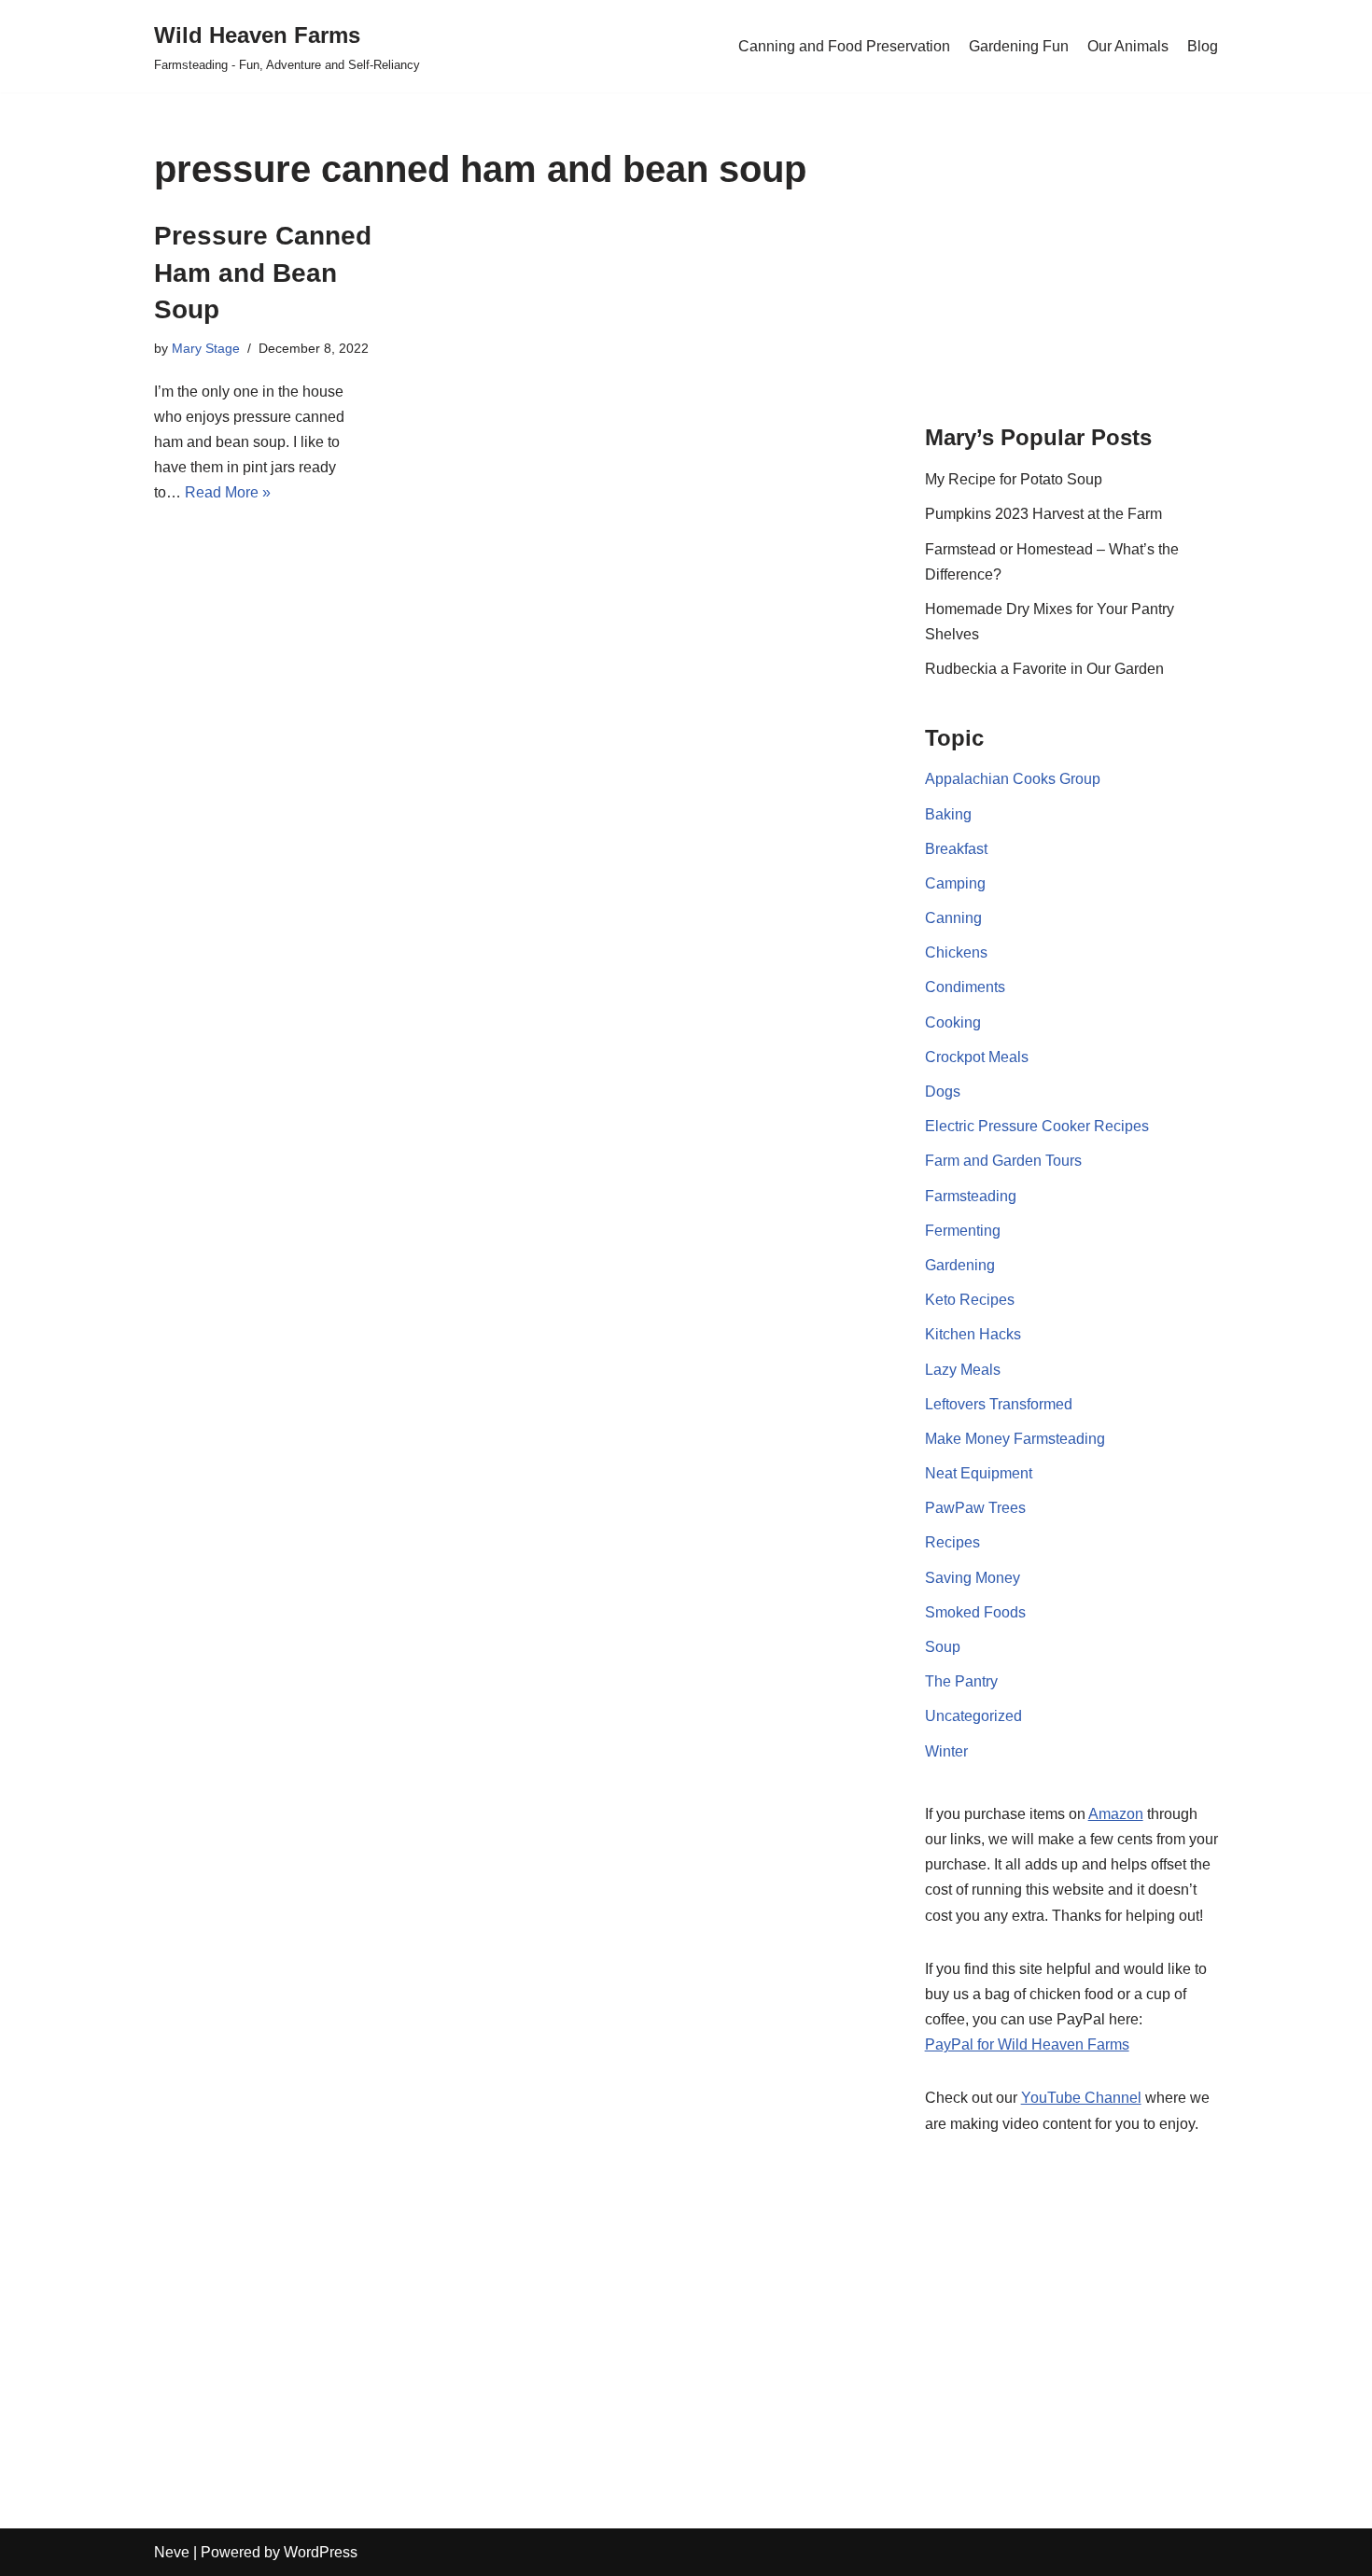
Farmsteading (971, 1196)
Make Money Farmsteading (1015, 1439)
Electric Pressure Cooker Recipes (1037, 1126)
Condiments (965, 987)
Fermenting (963, 1231)
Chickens (956, 952)
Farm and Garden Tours (1003, 1161)
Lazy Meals (963, 1370)
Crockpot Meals (977, 1057)
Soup (943, 1647)
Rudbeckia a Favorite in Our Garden (1044, 669)
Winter (946, 1751)
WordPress (321, 2552)
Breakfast (956, 849)
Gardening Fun (1019, 46)
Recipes (952, 1542)
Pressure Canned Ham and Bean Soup (263, 272)
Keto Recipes (970, 1300)
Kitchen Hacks (973, 1334)
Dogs (943, 1092)
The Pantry (961, 1681)
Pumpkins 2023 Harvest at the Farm (1043, 514)
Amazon (1116, 1814)
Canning (953, 918)
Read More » (228, 492)
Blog (1203, 46)
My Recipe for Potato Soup (1014, 479)
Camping (955, 883)
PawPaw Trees (975, 1508)
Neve (172, 2552)
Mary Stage (206, 348)
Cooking (953, 1022)
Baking (948, 814)
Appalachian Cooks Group (1013, 779)
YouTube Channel (1081, 2098)
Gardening (960, 1265)
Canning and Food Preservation (844, 46)
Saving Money (973, 1578)
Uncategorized (973, 1716)
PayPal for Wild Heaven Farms (1027, 2044)
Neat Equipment (979, 1473)
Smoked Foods (975, 1612)
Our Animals (1128, 46)
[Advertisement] (1071, 265)
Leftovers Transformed (999, 1404)
